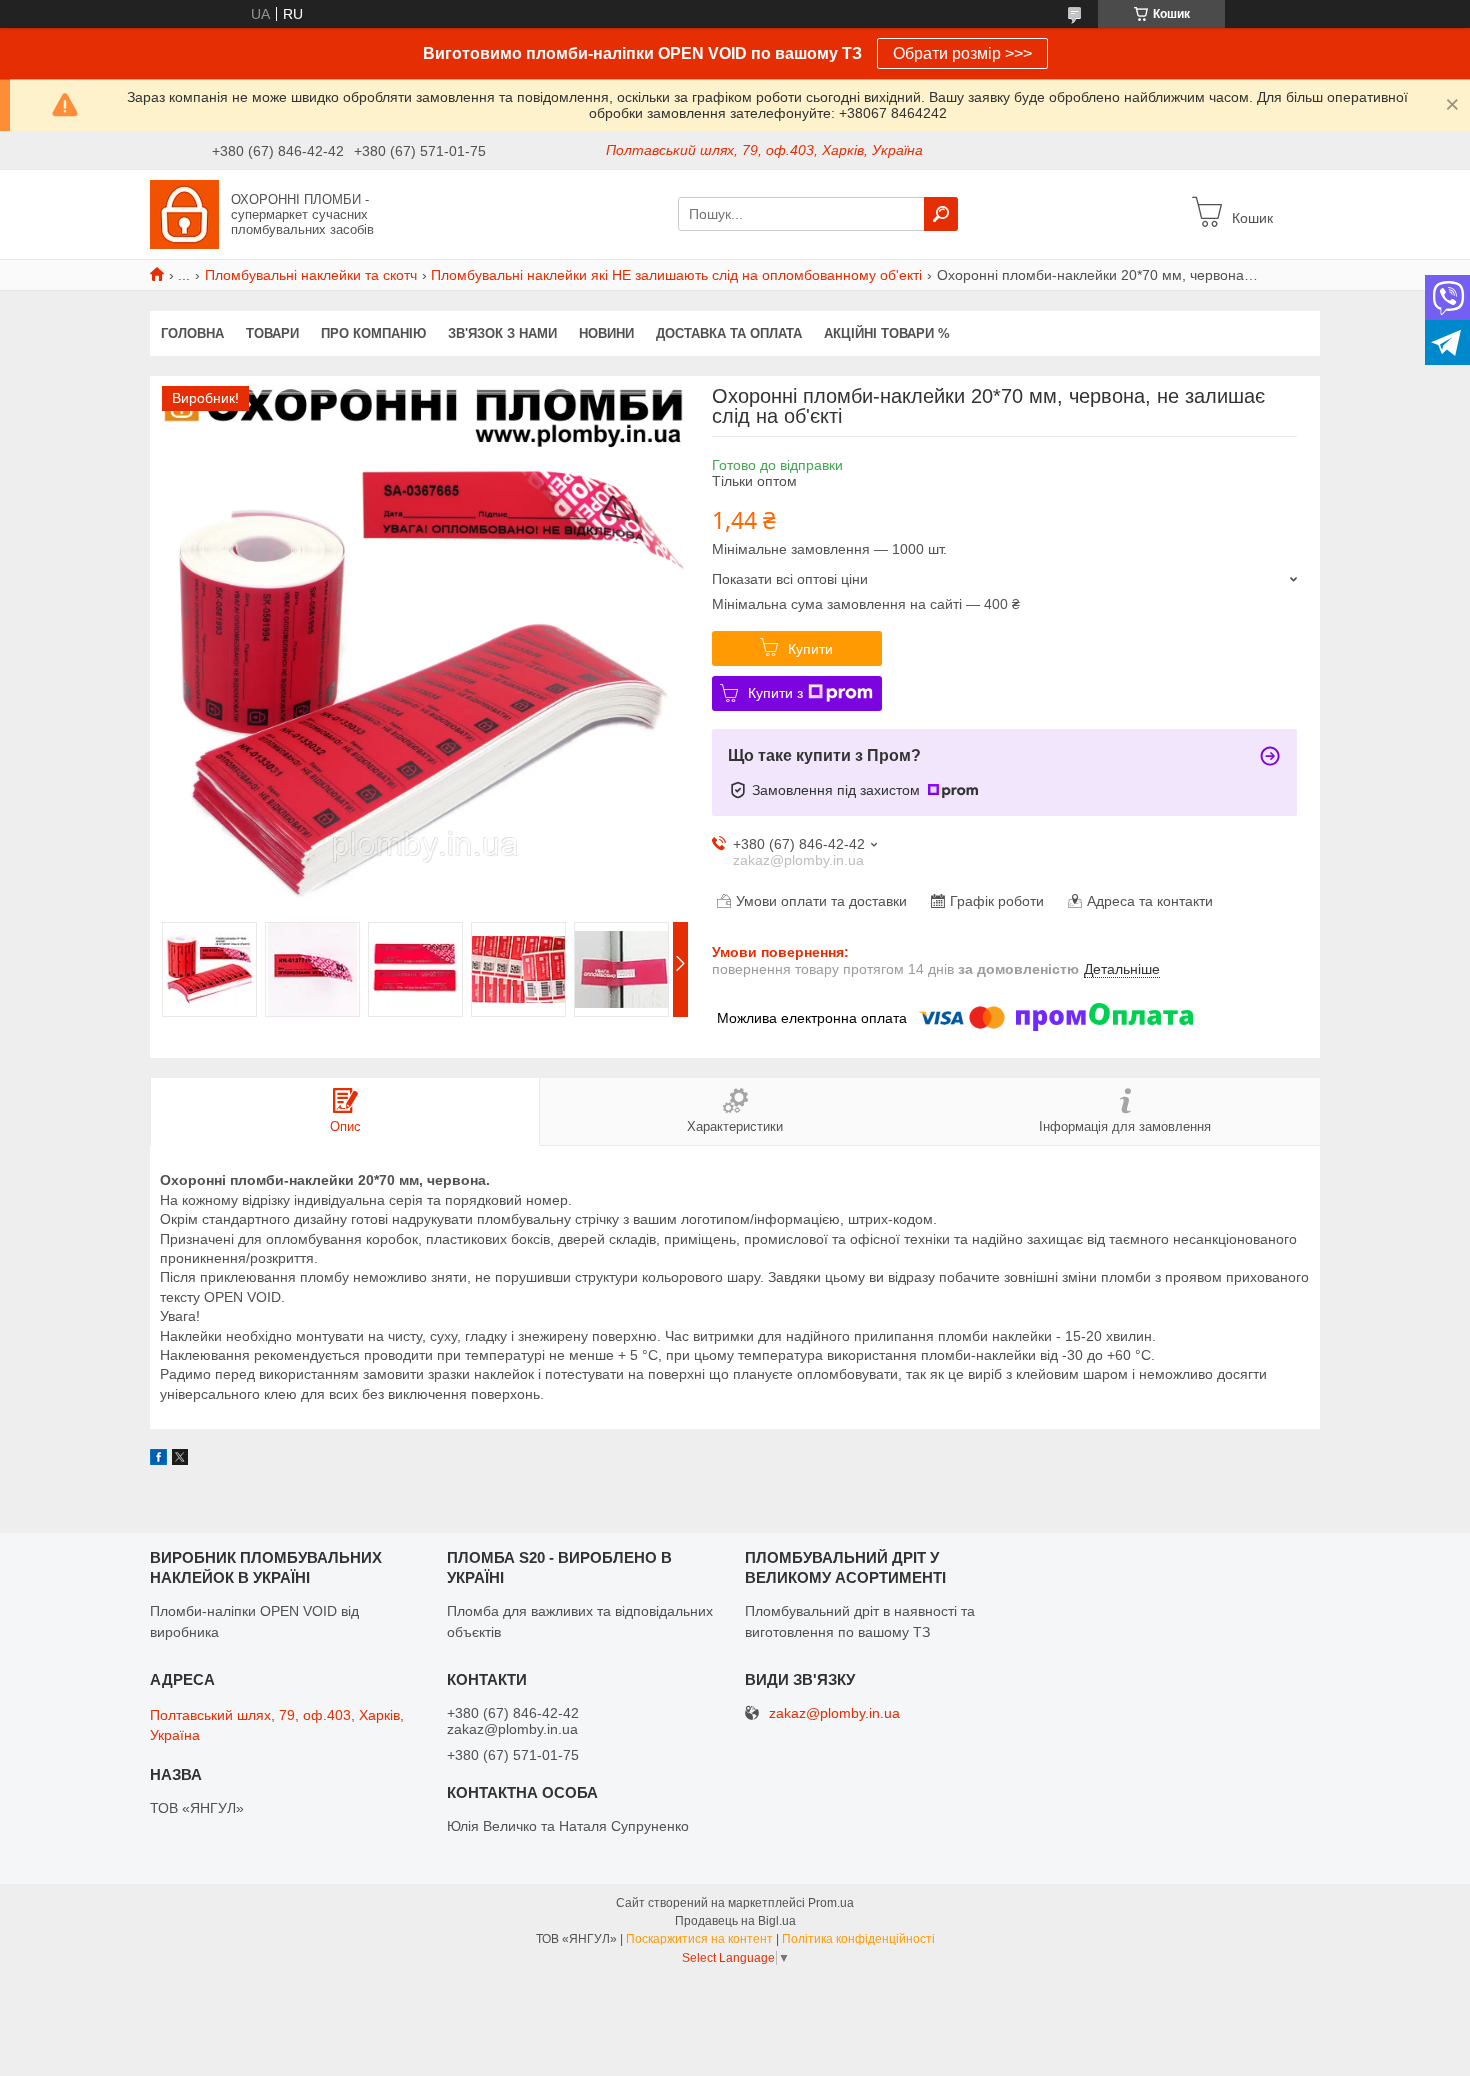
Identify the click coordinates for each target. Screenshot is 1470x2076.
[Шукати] (941, 214)
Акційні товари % (887, 333)
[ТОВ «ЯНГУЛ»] (184, 213)
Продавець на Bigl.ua (735, 1921)
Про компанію (373, 333)
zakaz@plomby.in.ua (834, 1713)
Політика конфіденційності (858, 1939)
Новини (606, 333)
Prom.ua (831, 1903)
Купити (810, 649)
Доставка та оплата (729, 333)
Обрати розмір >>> (962, 53)
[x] (180, 1460)
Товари (272, 333)
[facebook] (158, 1460)
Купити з (775, 693)
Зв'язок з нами (502, 333)
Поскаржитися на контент (699, 1939)
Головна (192, 333)
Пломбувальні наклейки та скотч (311, 275)
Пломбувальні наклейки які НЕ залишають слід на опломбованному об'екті (676, 275)
